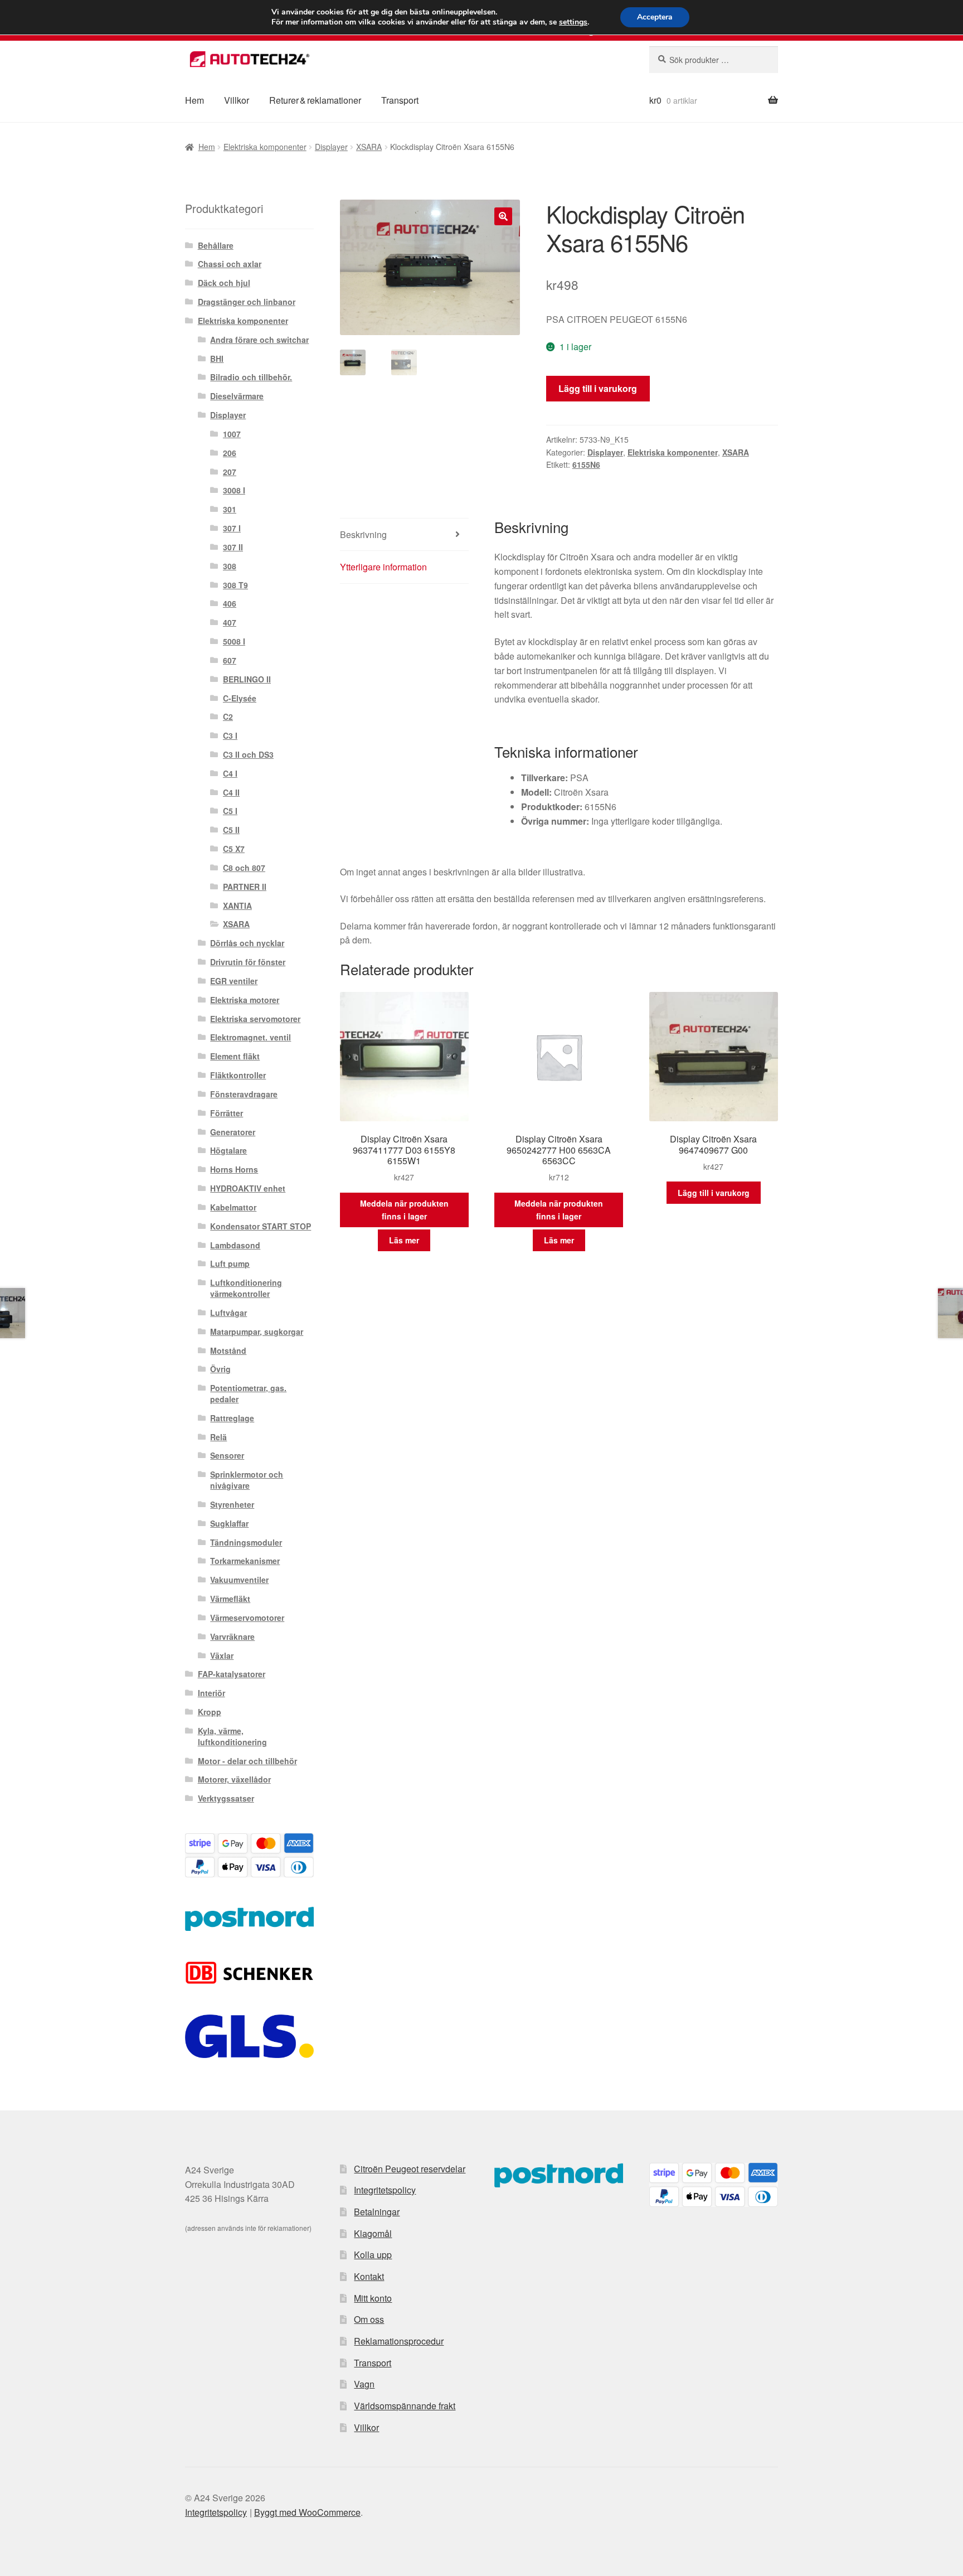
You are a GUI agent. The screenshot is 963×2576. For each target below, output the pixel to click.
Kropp (210, 1712)
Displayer (331, 147)
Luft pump (230, 1263)
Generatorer (233, 1132)
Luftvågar (228, 1313)
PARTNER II (245, 887)
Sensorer (227, 1455)
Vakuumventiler (239, 1580)
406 (230, 603)
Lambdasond (235, 1245)
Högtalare (228, 1150)
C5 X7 (234, 849)
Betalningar (377, 2212)
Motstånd (228, 1350)
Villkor (237, 100)
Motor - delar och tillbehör (247, 1761)
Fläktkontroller (238, 1075)
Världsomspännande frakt (405, 2406)
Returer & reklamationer (315, 100)
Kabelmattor (233, 1207)
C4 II (231, 792)
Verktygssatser (226, 1798)
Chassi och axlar (230, 264)
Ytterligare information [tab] (383, 567)
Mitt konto (373, 2298)
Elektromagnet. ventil (251, 1037)
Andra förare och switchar (259, 340)
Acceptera (655, 17)
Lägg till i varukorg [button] (714, 1193)
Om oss (369, 2319)
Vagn (364, 2384)
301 (230, 509)
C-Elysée (240, 698)
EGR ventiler (234, 981)
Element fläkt (235, 1056)
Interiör (211, 1693)
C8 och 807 (244, 868)
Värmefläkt (230, 1599)
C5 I (230, 811)
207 (230, 472)
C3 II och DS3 (248, 754)
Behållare (216, 245)
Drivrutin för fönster (248, 962)
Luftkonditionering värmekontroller (246, 1288)
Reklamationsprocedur (399, 2341)
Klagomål (373, 2233)
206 (230, 453)
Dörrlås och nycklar (247, 943)
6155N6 (586, 464)
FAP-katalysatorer (232, 1674)
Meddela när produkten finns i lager (404, 1210)
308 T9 (235, 585)
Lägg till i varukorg (598, 388)
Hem (194, 100)
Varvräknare (232, 1636)
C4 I (230, 773)
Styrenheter (232, 1504)
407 (230, 622)
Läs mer (404, 1240)
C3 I (230, 735)
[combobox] (714, 60)
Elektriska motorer (245, 1000)
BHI (217, 359)
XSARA (369, 147)
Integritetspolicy (385, 2190)
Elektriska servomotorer (255, 1019)
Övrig (220, 1369)
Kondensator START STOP (261, 1226)
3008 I (234, 490)
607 (230, 660)
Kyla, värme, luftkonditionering (232, 1736)
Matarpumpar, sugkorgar (257, 1331)
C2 (228, 716)
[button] (503, 216)
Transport (400, 100)
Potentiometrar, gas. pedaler (248, 1393)
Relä (218, 1437)
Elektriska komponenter (265, 147)
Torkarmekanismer (245, 1561)
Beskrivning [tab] (363, 534)
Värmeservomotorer (247, 1618)
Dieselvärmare (237, 396)
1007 (232, 434)
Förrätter (227, 1113)
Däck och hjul (224, 283)
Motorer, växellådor (234, 1779)
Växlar (222, 1655)
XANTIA (237, 906)
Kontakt (369, 2276)
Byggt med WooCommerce (307, 2512)
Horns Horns (234, 1169)
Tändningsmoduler (246, 1542)
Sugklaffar (229, 1523)
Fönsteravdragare (244, 1094)
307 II (233, 547)
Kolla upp (373, 2255)
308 (230, 566)
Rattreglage (232, 1418)
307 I (232, 528)
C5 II (231, 830)
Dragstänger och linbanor (247, 302)
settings (573, 22)
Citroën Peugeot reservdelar (410, 2169)
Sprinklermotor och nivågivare (247, 1480)
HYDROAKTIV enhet (248, 1188)
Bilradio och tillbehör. (251, 377)
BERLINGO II (247, 679)
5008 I (234, 641)
